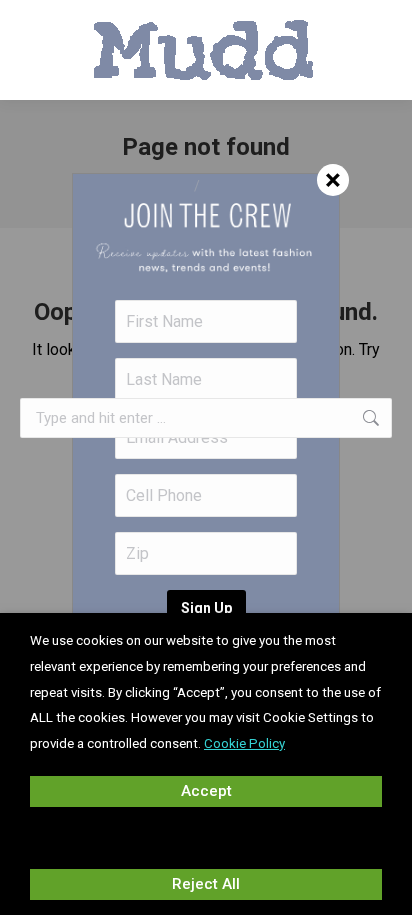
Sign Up (206, 608)
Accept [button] (206, 791)
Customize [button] (206, 837)
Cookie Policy (244, 743)
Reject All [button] (206, 884)
